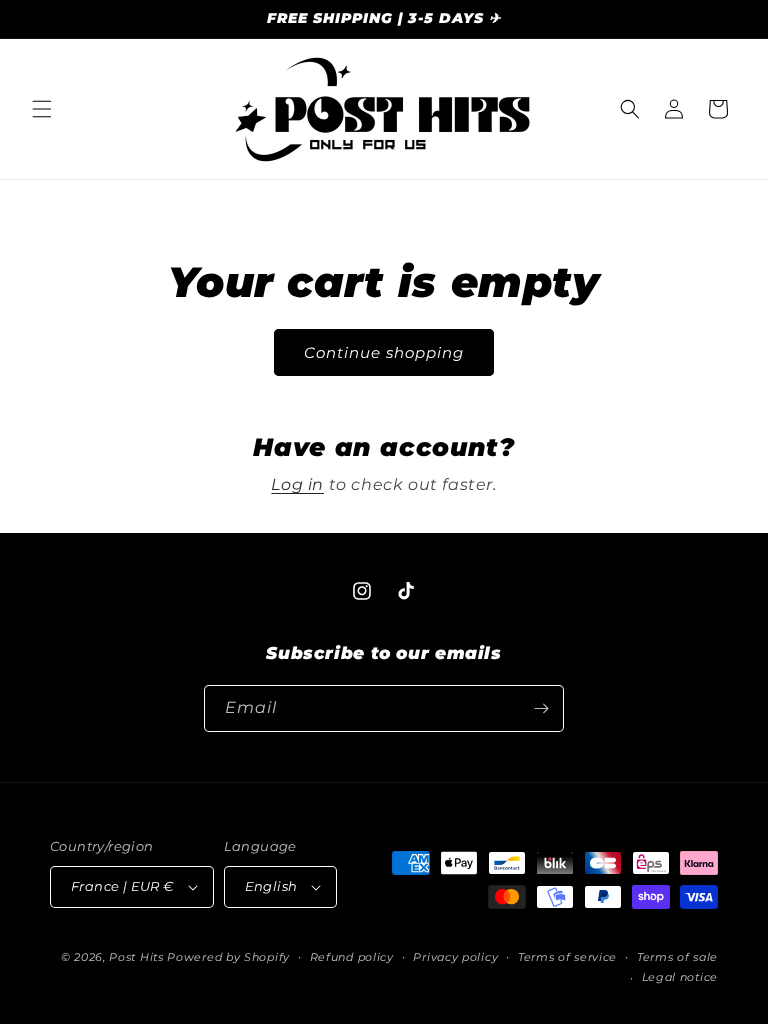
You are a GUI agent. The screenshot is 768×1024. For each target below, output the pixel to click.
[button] (42, 109)
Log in (297, 484)
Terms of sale (677, 957)
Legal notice (680, 977)
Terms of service (567, 957)
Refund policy (352, 957)
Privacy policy (455, 957)
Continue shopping (384, 352)
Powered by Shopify (228, 957)
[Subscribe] (541, 708)
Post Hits (136, 957)
